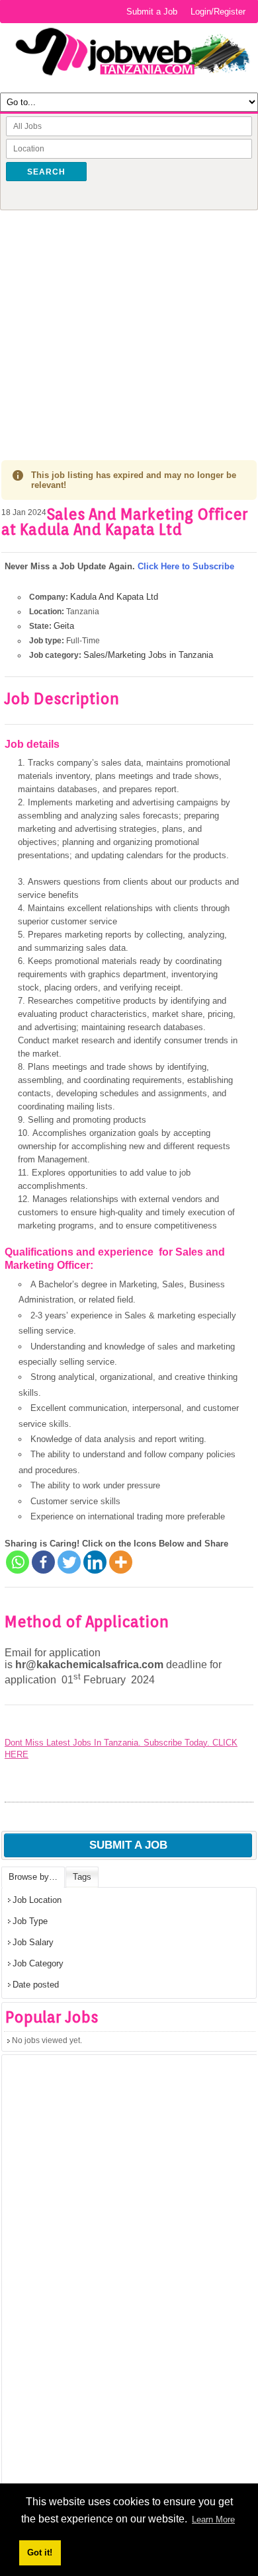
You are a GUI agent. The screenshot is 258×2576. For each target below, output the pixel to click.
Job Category (38, 1963)
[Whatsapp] (18, 1562)
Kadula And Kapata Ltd (114, 597)
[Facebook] (43, 1562)
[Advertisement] (129, 325)
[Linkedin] (95, 1562)
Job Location (37, 1900)
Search (46, 172)
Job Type (30, 1921)
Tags (82, 1877)
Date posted (36, 1985)
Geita (64, 626)
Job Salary (33, 1942)
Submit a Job (152, 12)
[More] (121, 1562)
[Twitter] (69, 1562)
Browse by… (33, 1877)
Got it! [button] (40, 2553)
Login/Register (218, 12)
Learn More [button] (213, 2519)
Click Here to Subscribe (186, 566)
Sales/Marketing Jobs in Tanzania (148, 655)
